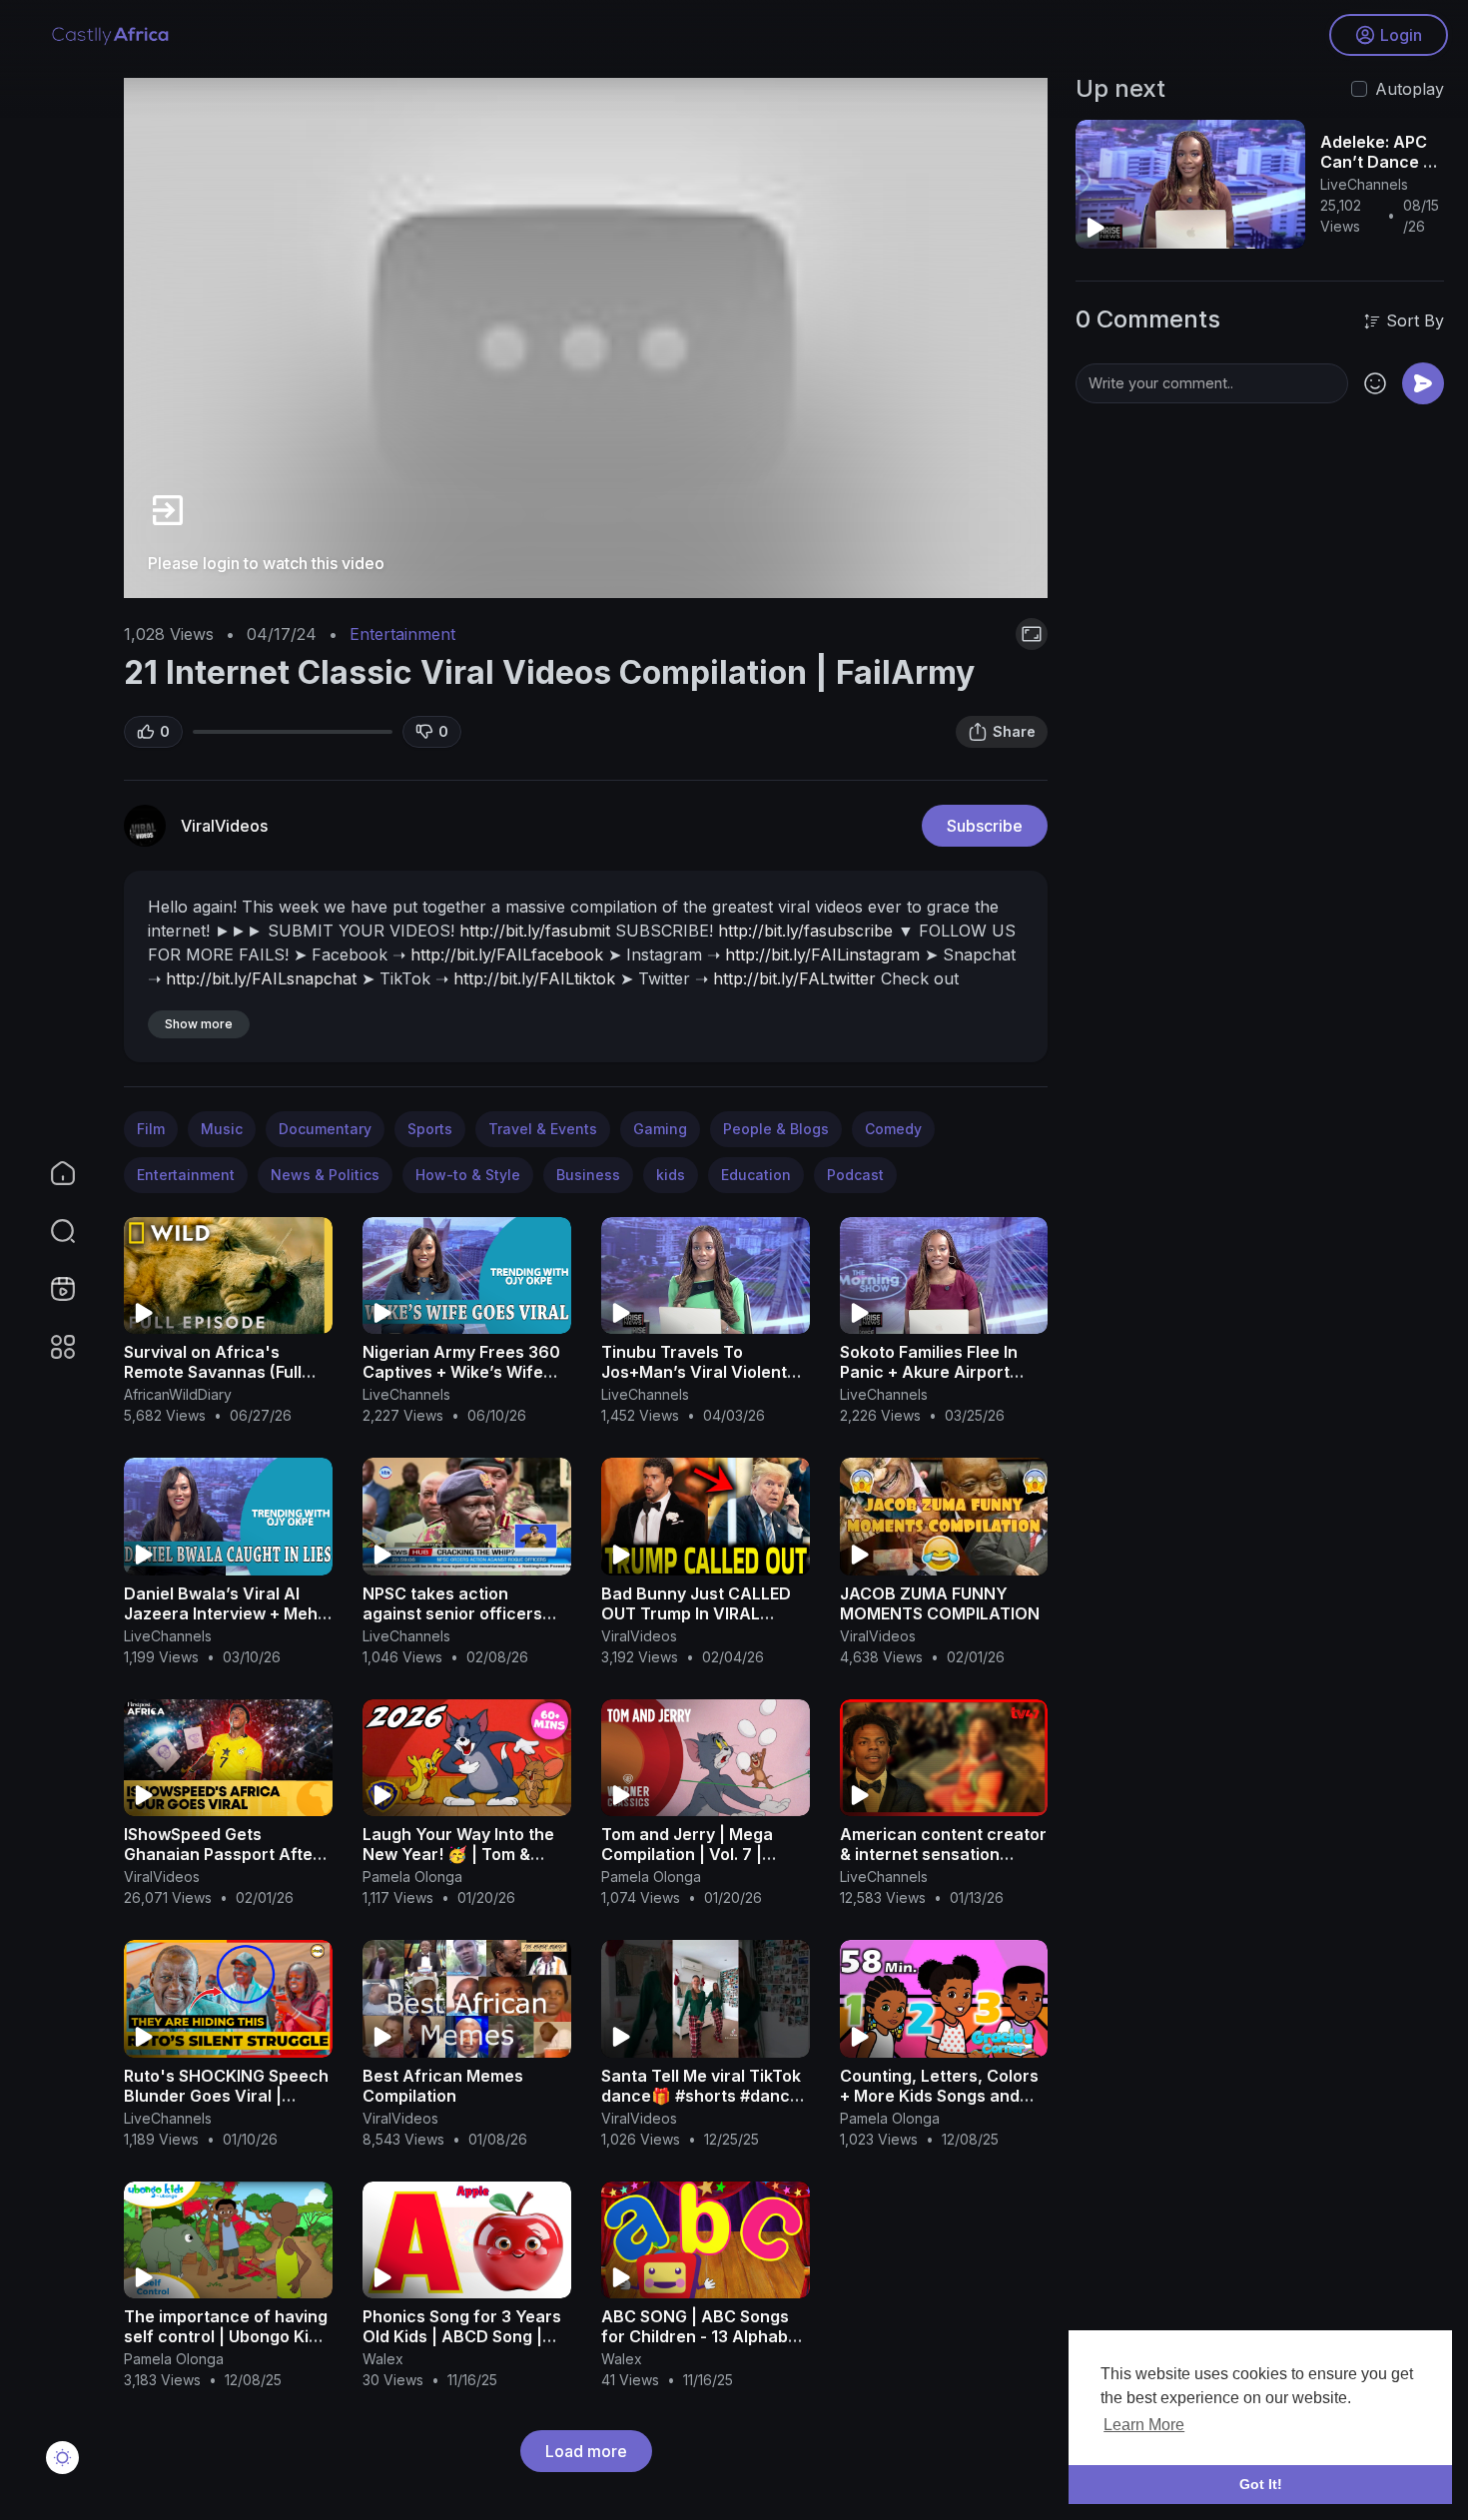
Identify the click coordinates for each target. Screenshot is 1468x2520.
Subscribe (985, 826)
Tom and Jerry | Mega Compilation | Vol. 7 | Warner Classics (687, 1854)
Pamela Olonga (412, 1877)
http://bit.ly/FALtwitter (794, 978)
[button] (50, 1231)
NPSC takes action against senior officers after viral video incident (458, 1613)
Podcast (855, 1175)
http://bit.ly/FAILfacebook (507, 954)
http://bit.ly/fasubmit (535, 931)
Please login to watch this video (266, 563)
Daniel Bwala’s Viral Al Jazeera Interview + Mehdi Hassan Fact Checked (228, 1613)
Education (756, 1175)
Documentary (325, 1129)
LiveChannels (406, 1394)
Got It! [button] (1261, 2484)
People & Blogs (776, 1129)
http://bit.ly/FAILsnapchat (261, 978)
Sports (430, 1129)
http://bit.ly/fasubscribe (805, 931)
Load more (586, 2451)
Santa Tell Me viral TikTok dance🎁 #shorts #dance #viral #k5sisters (701, 2096)
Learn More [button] (1144, 2425)
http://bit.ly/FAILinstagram (822, 954)
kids (671, 1175)
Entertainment (402, 634)
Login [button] (1401, 35)
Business (588, 1175)
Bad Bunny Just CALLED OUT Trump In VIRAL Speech (696, 1613)
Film (151, 1129)
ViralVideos (224, 826)
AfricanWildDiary (178, 1394)
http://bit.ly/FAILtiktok (534, 978)
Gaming (660, 1129)
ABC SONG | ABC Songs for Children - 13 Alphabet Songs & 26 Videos (703, 2336)
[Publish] (1423, 383)
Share (1014, 731)
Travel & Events (543, 1129)
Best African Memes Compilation (443, 2086)
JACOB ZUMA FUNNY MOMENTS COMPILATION (940, 1603)
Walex (383, 2359)
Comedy (893, 1129)
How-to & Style (468, 1175)
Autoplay (1410, 89)
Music (222, 1129)
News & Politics (325, 1175)
